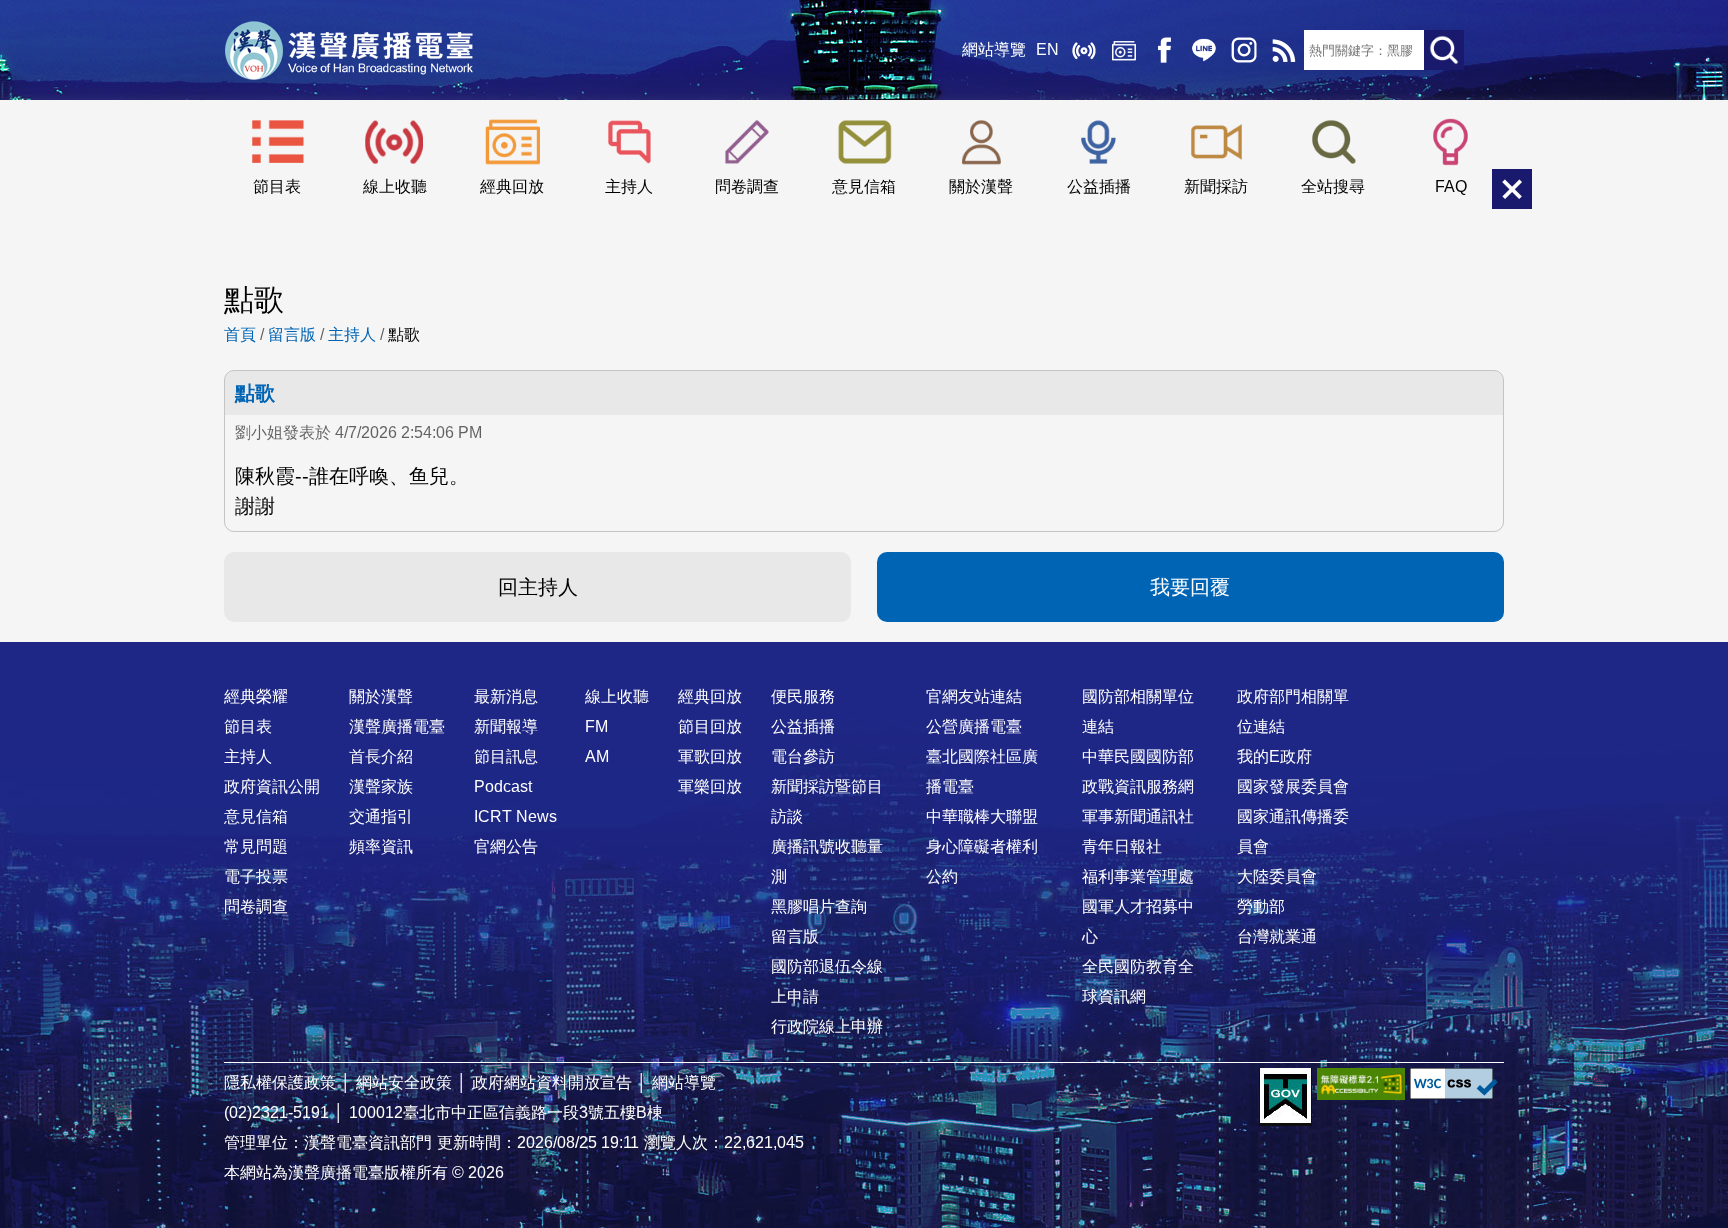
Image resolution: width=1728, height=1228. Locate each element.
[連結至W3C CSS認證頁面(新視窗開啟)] (1454, 1083)
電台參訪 (803, 756)
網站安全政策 (404, 1082)
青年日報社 (1122, 846)
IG (1244, 50)
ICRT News (515, 816)
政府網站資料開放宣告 (552, 1082)
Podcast (503, 786)
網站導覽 (994, 49)
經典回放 (1124, 50)
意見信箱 (864, 186)
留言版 (292, 334)
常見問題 (256, 846)
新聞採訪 (1216, 186)
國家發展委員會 (1293, 786)
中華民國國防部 (1138, 756)
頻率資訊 (381, 846)
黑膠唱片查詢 (819, 906)
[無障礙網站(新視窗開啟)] (1361, 1083)
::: (864, 657)
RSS (1284, 50)
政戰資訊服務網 (1138, 786)
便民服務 (803, 696)
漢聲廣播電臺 (349, 50)
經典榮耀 (256, 696)
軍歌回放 (710, 756)
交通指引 (381, 816)
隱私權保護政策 (280, 1082)
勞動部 (1261, 906)
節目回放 (710, 726)
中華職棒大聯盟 (982, 816)
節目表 (277, 186)
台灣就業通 (1277, 936)
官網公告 (506, 846)
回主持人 (538, 587)
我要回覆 (1190, 587)
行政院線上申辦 (827, 1026)
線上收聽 (1084, 50)
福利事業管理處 (1138, 876)
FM (596, 726)
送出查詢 (1444, 50)
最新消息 (506, 696)
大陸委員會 (1277, 876)
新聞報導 (506, 726)
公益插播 (1099, 186)
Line (1204, 50)
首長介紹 (381, 756)
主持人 (629, 186)
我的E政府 (1274, 756)
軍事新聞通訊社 (1138, 816)
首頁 (240, 334)
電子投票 (256, 876)
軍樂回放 (710, 786)
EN (1047, 49)
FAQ (1451, 186)
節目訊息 (506, 756)
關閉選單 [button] (1512, 189)
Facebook (1164, 50)
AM (597, 756)
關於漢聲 (981, 186)
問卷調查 (747, 186)
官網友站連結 (974, 696)
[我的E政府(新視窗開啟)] (1285, 1097)
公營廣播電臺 (974, 726)
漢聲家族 (381, 786)
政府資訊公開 (272, 786)
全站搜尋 (1333, 186)
